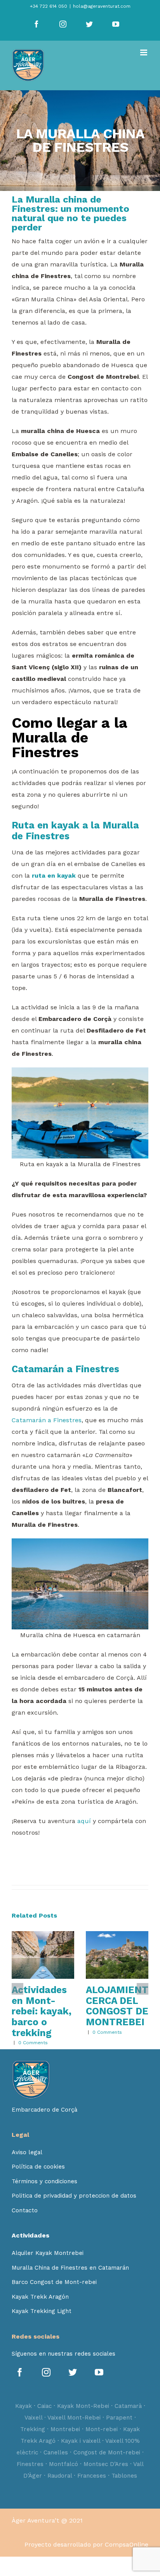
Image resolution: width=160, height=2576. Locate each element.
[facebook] (21, 2373)
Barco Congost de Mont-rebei (54, 2282)
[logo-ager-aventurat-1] (31, 2063)
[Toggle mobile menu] (144, 52)
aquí (84, 1821)
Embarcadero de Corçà (44, 2110)
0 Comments (33, 2043)
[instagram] (47, 2373)
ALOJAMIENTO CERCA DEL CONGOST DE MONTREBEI (120, 2006)
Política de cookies (38, 2167)
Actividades (30, 2235)
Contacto (25, 2210)
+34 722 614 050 (49, 6)
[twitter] (74, 2373)
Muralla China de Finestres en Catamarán (70, 2268)
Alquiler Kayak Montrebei (48, 2253)
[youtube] (100, 2373)
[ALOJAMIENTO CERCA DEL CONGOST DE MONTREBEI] (117, 1955)
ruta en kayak (54, 876)
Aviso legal (27, 2152)
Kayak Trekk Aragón (40, 2297)
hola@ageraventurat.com (102, 6)
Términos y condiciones (44, 2181)
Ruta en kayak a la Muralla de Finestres (75, 831)
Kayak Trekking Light (42, 2311)
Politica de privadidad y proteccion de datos (74, 2196)
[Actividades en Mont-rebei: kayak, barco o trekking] (43, 1955)
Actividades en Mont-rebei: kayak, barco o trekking (42, 2011)
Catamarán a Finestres (65, 1369)
